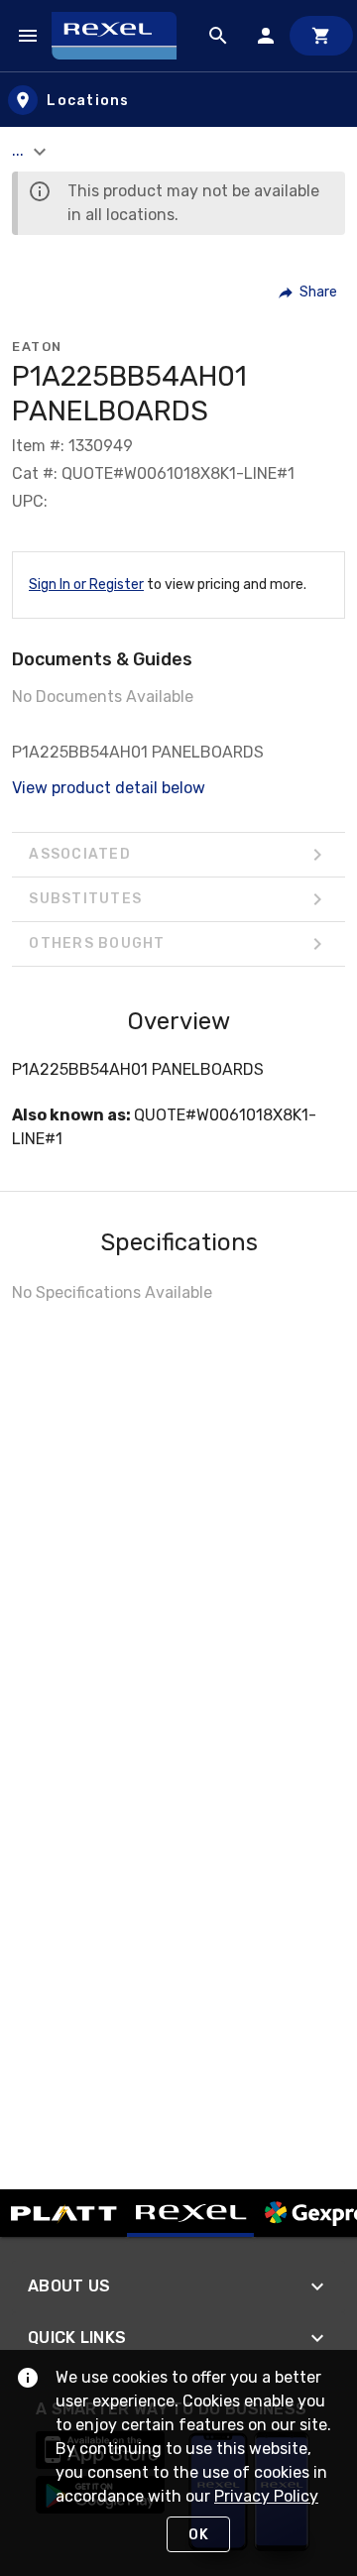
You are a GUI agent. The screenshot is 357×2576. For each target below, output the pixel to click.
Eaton (37, 347)
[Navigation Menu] (28, 36)
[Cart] (321, 36)
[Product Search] (218, 36)
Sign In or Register (86, 585)
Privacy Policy (266, 2496)
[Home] (123, 35)
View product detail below (109, 788)
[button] (309, 293)
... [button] (20, 150)
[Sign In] (266, 36)
